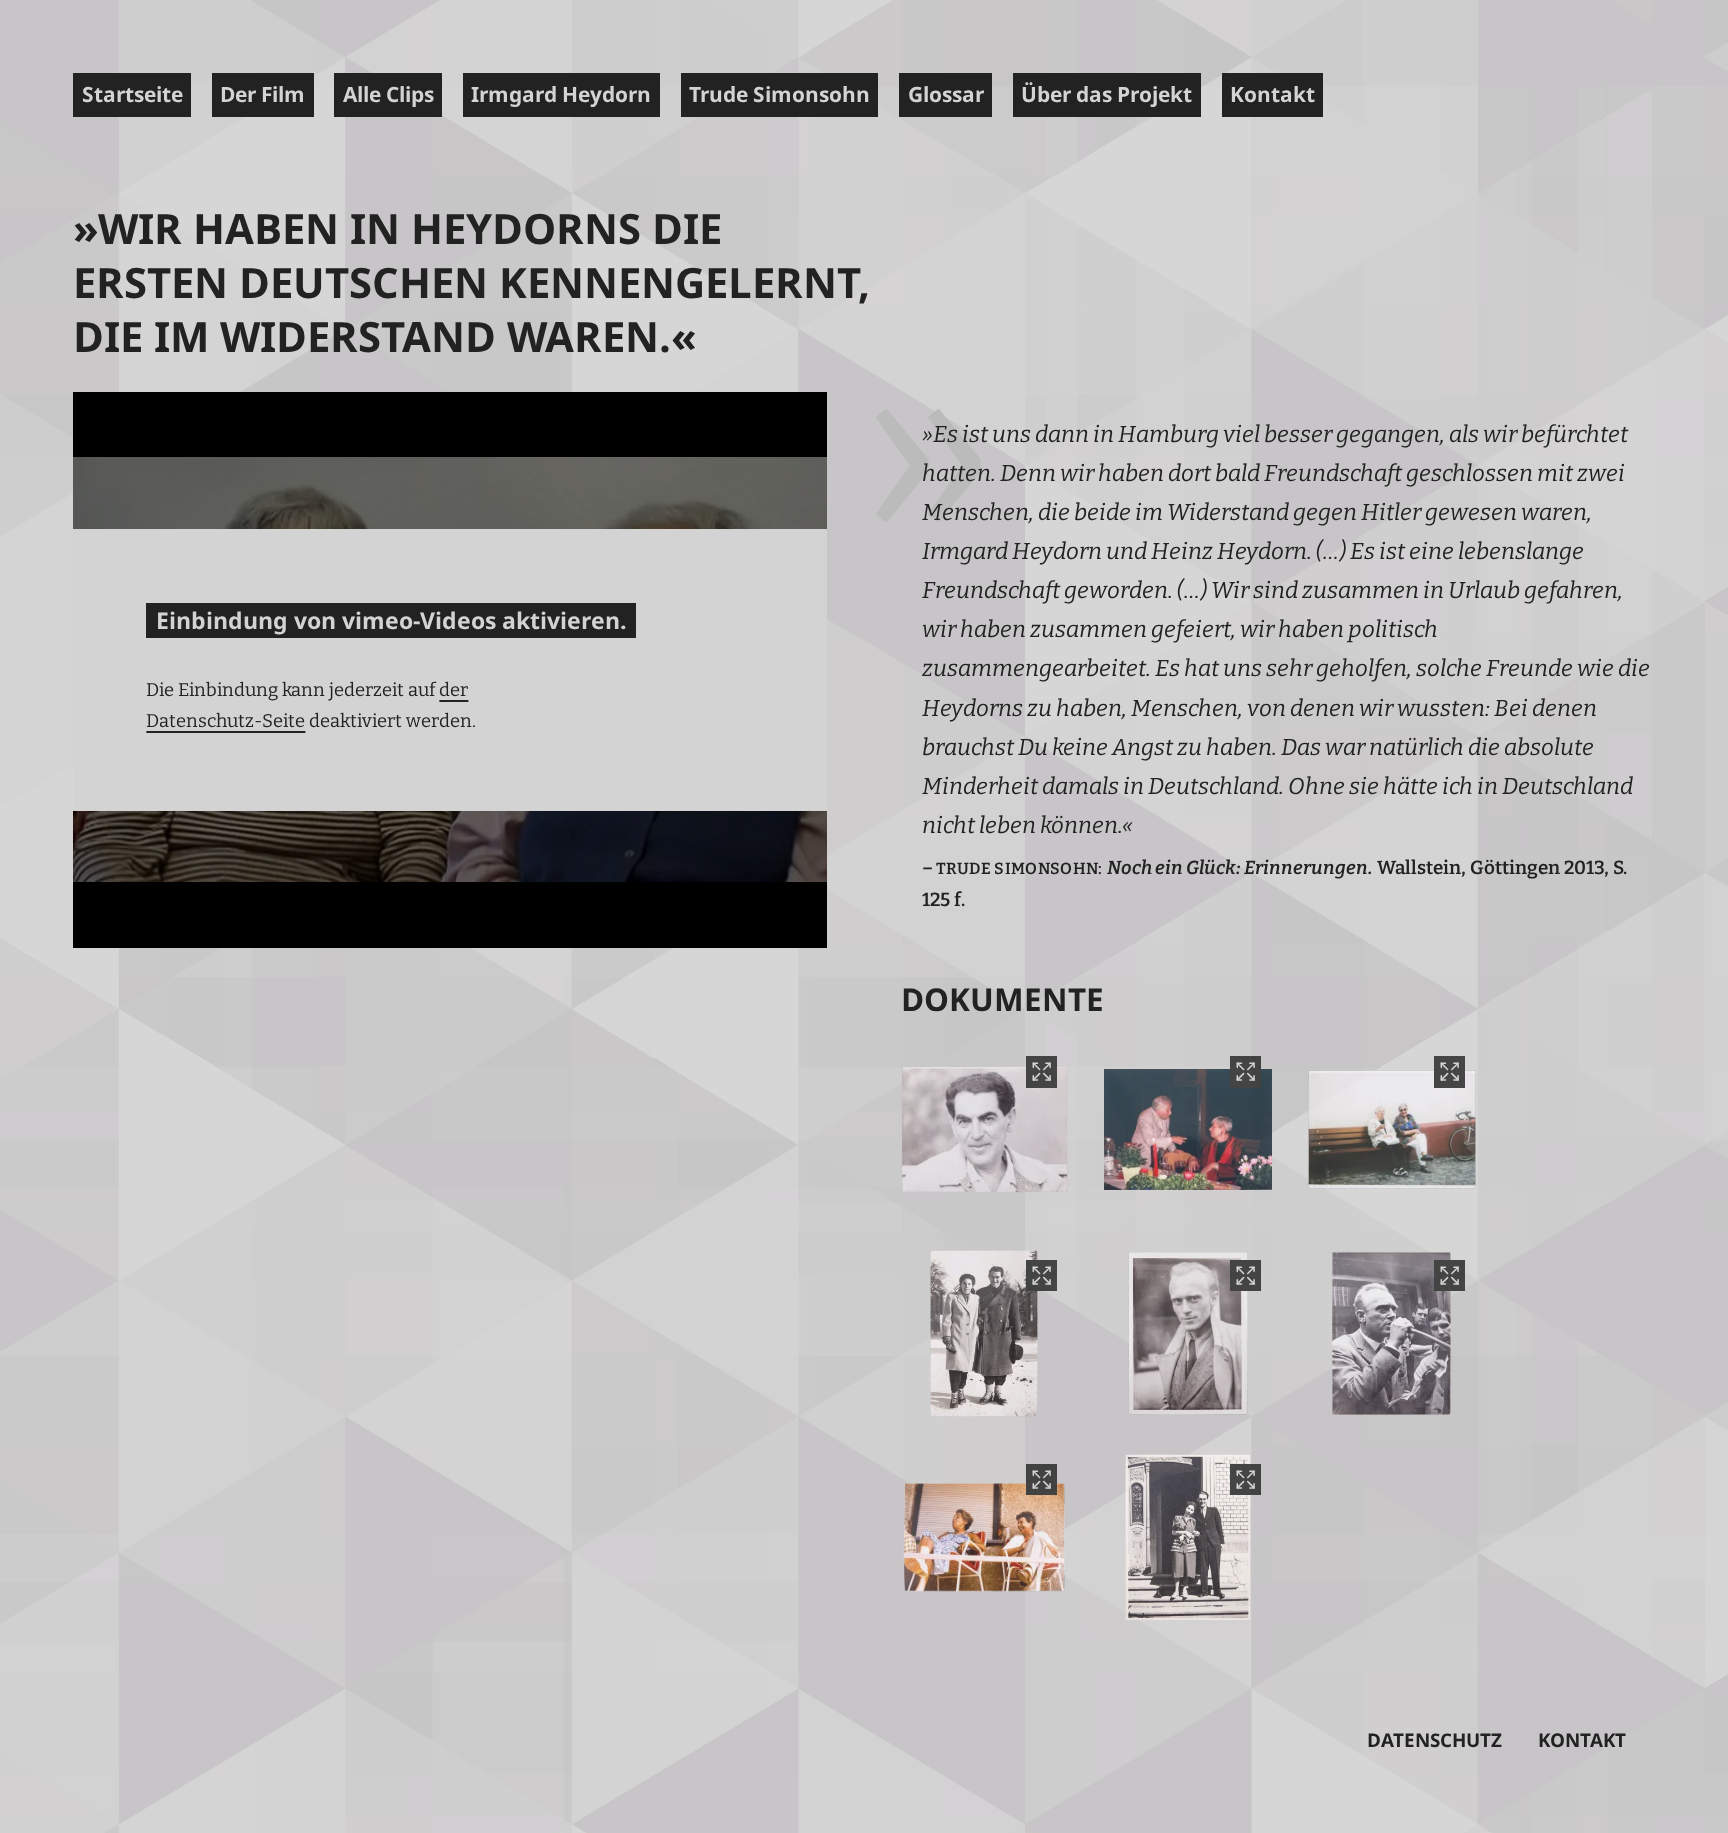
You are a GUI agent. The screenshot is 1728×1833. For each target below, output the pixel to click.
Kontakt (1272, 94)
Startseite (132, 94)
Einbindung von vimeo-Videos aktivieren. (391, 620)
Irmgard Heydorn (561, 94)
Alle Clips (388, 94)
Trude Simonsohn (779, 94)
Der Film (262, 94)
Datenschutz (1434, 1740)
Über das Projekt (1106, 94)
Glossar (946, 94)
